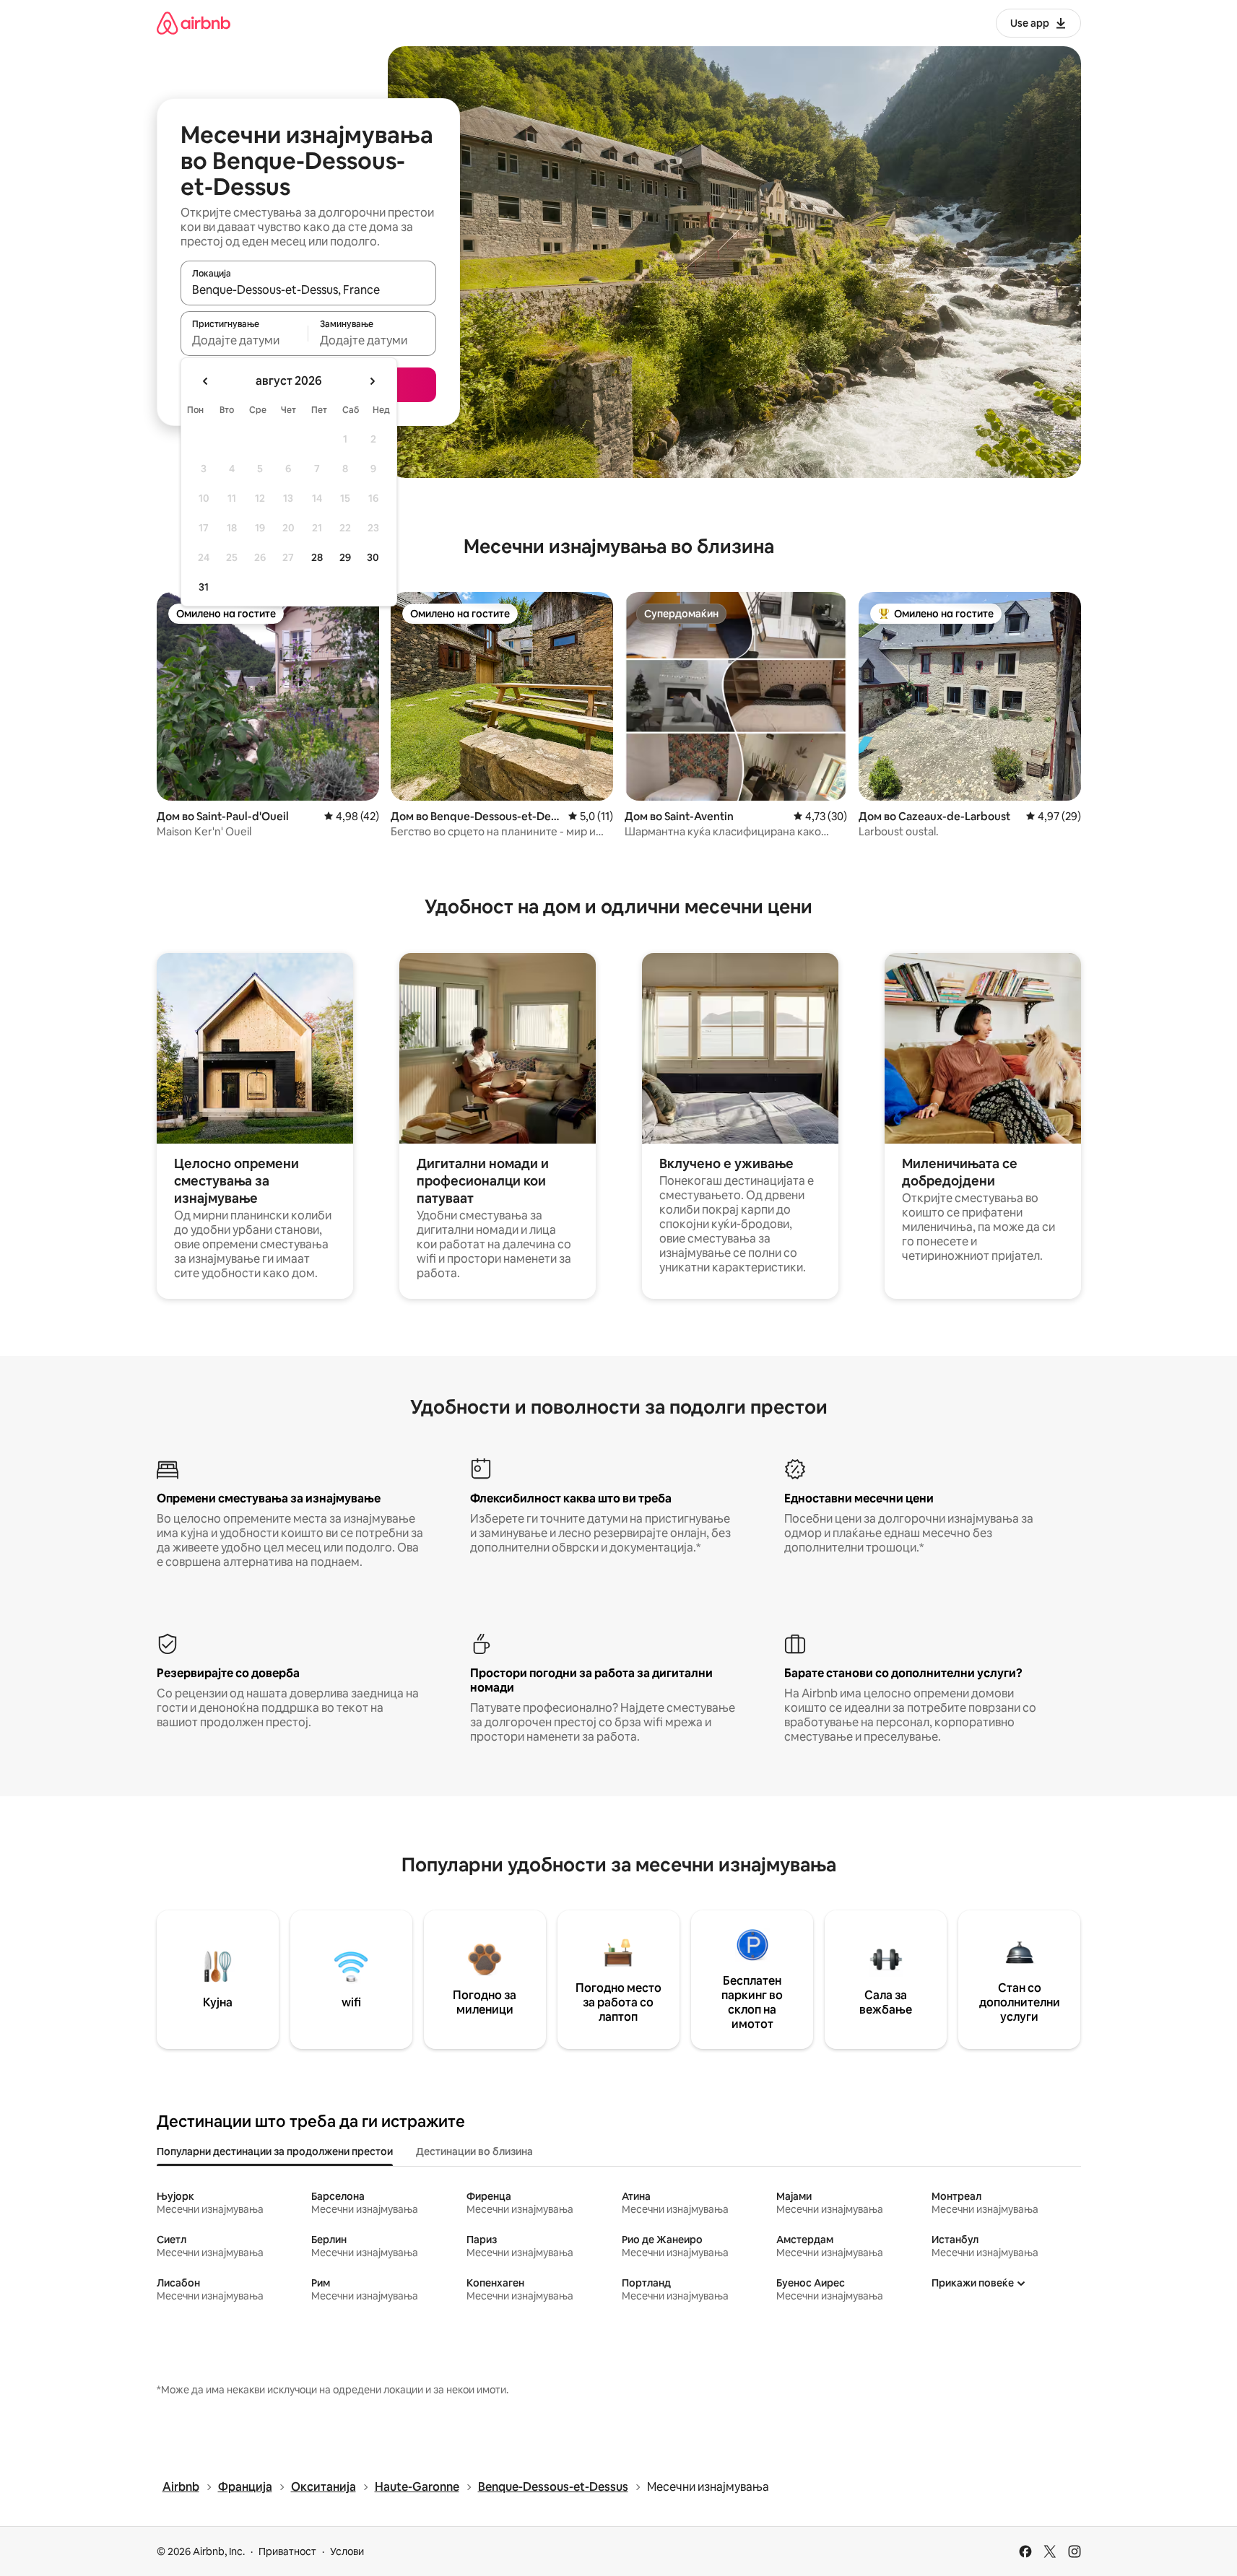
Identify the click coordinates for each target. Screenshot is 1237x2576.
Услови (347, 2551)
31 (204, 587)
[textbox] (244, 340)
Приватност (287, 2551)
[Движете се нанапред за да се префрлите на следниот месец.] (372, 381)
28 (317, 557)
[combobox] (308, 290)
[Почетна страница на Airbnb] (194, 23)
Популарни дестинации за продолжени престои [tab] (275, 2151)
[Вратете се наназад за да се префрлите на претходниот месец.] (206, 381)
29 (345, 557)
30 (373, 557)
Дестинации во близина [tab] (474, 2151)
